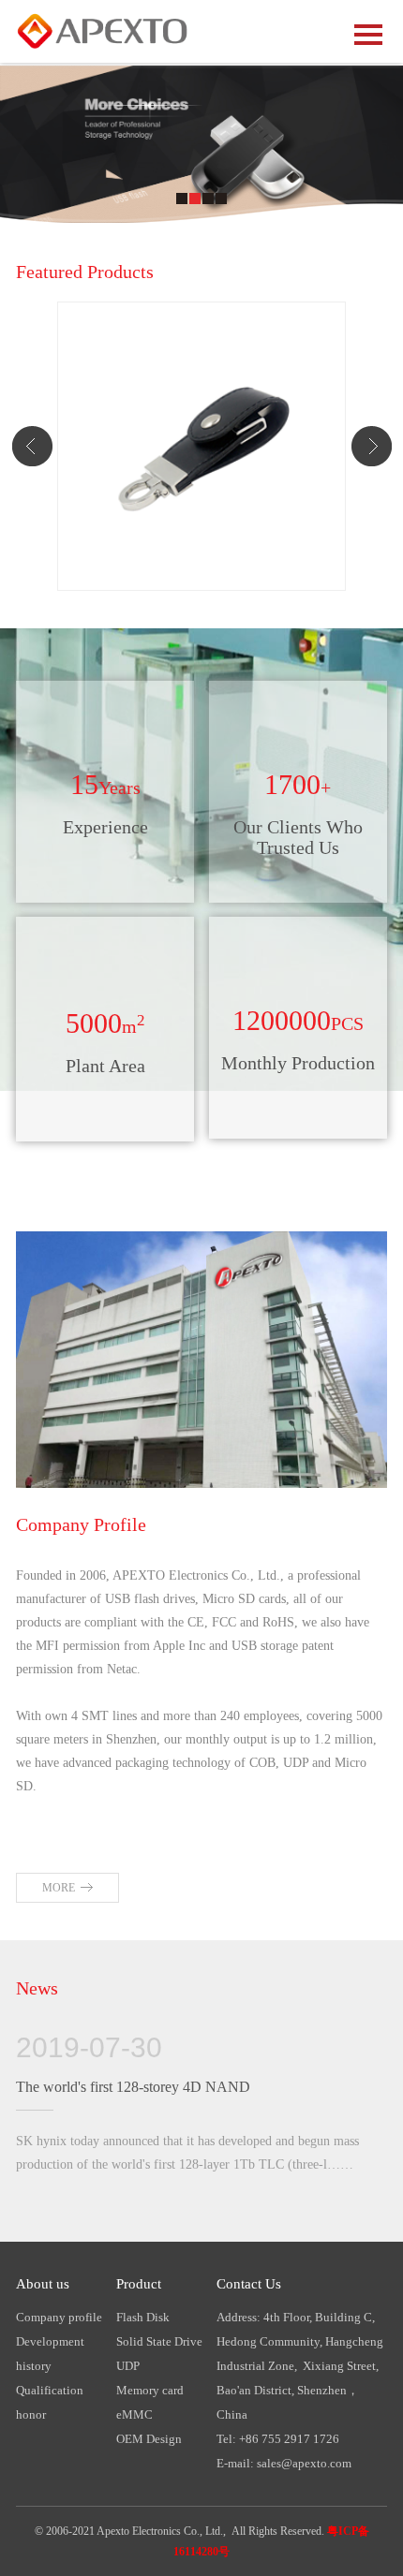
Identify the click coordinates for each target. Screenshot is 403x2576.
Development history (50, 2354)
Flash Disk (143, 2317)
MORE (59, 1888)
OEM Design (149, 2439)
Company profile (59, 2317)
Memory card (150, 2390)
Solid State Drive (159, 2341)
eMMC (134, 2414)
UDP (128, 2366)
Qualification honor (50, 2402)
